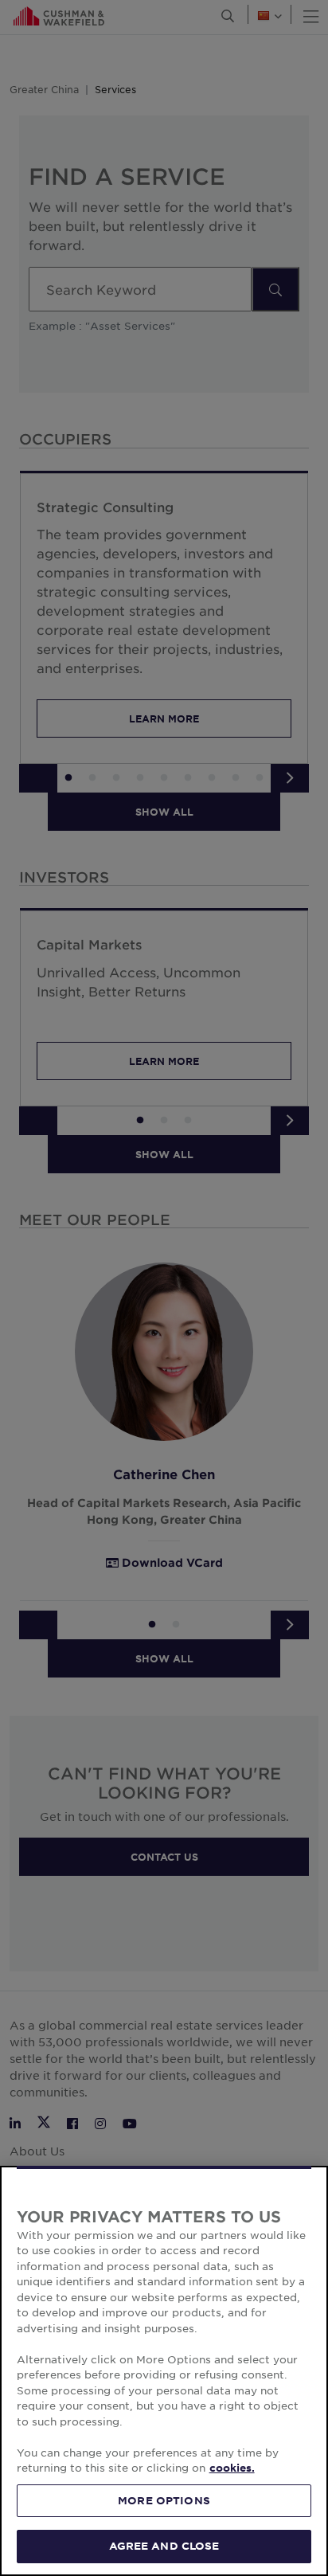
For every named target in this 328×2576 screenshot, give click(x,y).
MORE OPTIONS (164, 2500)
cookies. (232, 2468)
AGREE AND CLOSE (164, 2546)
